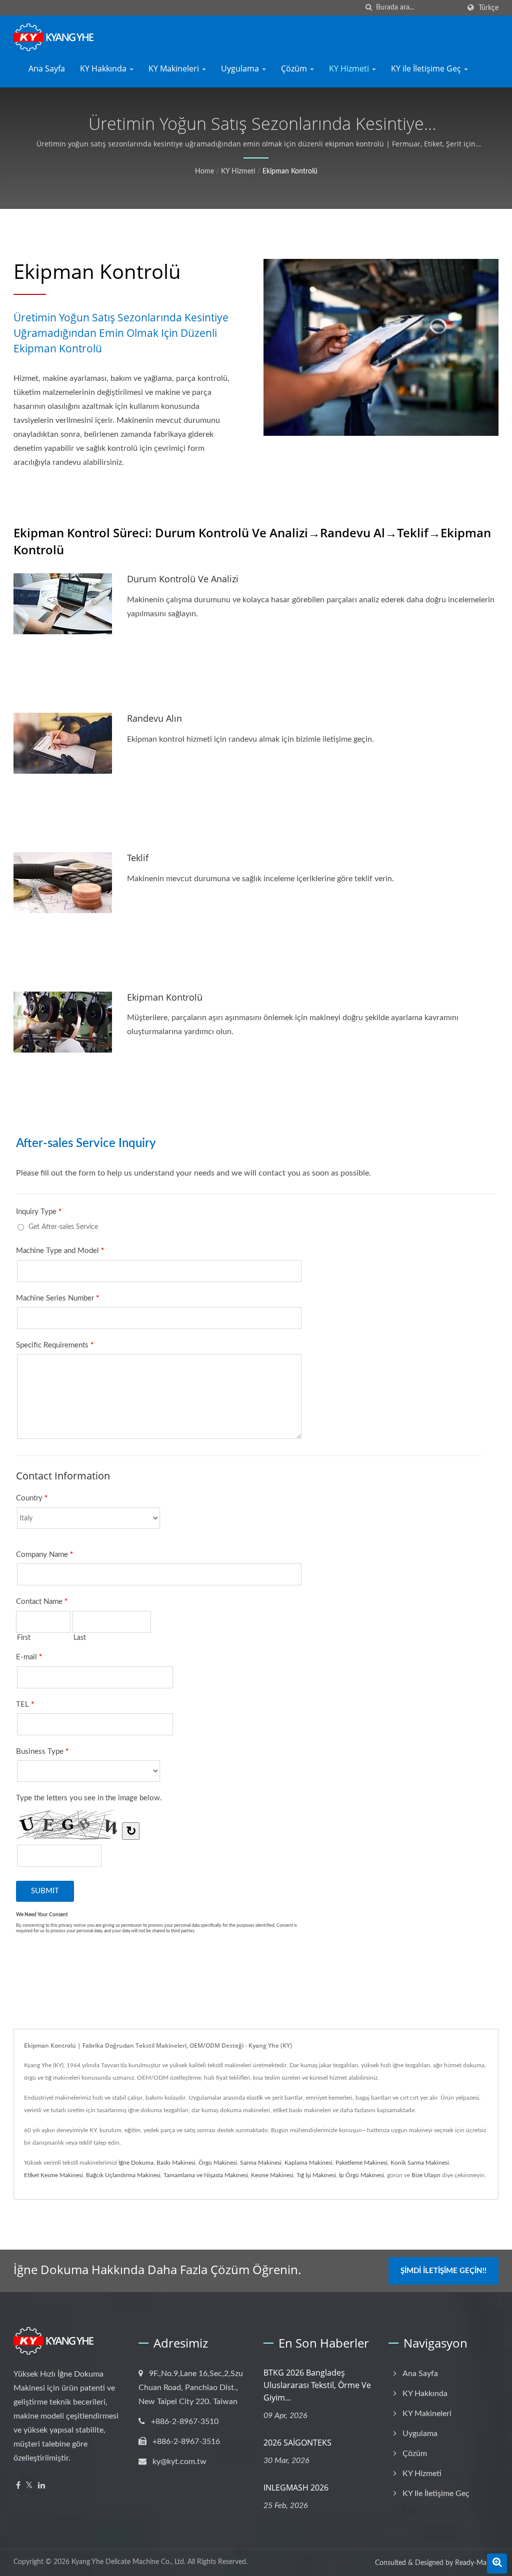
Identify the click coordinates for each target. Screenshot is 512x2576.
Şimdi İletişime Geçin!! (443, 2271)
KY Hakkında (104, 68)
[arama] (368, 8)
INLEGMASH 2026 (296, 2488)
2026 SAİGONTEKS (297, 2443)
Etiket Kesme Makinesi (53, 2175)
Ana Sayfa (47, 68)
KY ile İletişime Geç (427, 68)
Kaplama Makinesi (308, 2163)
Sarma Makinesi (261, 2163)
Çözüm (295, 68)
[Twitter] (29, 2486)
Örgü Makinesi (218, 2163)
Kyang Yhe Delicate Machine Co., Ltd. (128, 2562)
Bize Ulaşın (426, 2175)
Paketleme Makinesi (361, 2163)
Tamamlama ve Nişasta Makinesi (206, 2175)
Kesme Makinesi (272, 2175)
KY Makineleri (175, 68)
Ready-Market (477, 2563)
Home (204, 171)
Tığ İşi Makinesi (316, 2175)
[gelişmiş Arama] (497, 2564)
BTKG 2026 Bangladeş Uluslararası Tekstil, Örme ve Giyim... (317, 2385)
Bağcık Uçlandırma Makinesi (123, 2175)
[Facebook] (18, 2486)
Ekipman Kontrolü (290, 171)
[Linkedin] (41, 2486)
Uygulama (241, 68)
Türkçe (488, 8)
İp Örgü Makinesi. (362, 2175)
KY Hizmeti (350, 68)
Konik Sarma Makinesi (420, 2163)
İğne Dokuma (136, 2163)
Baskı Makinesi (176, 2163)
